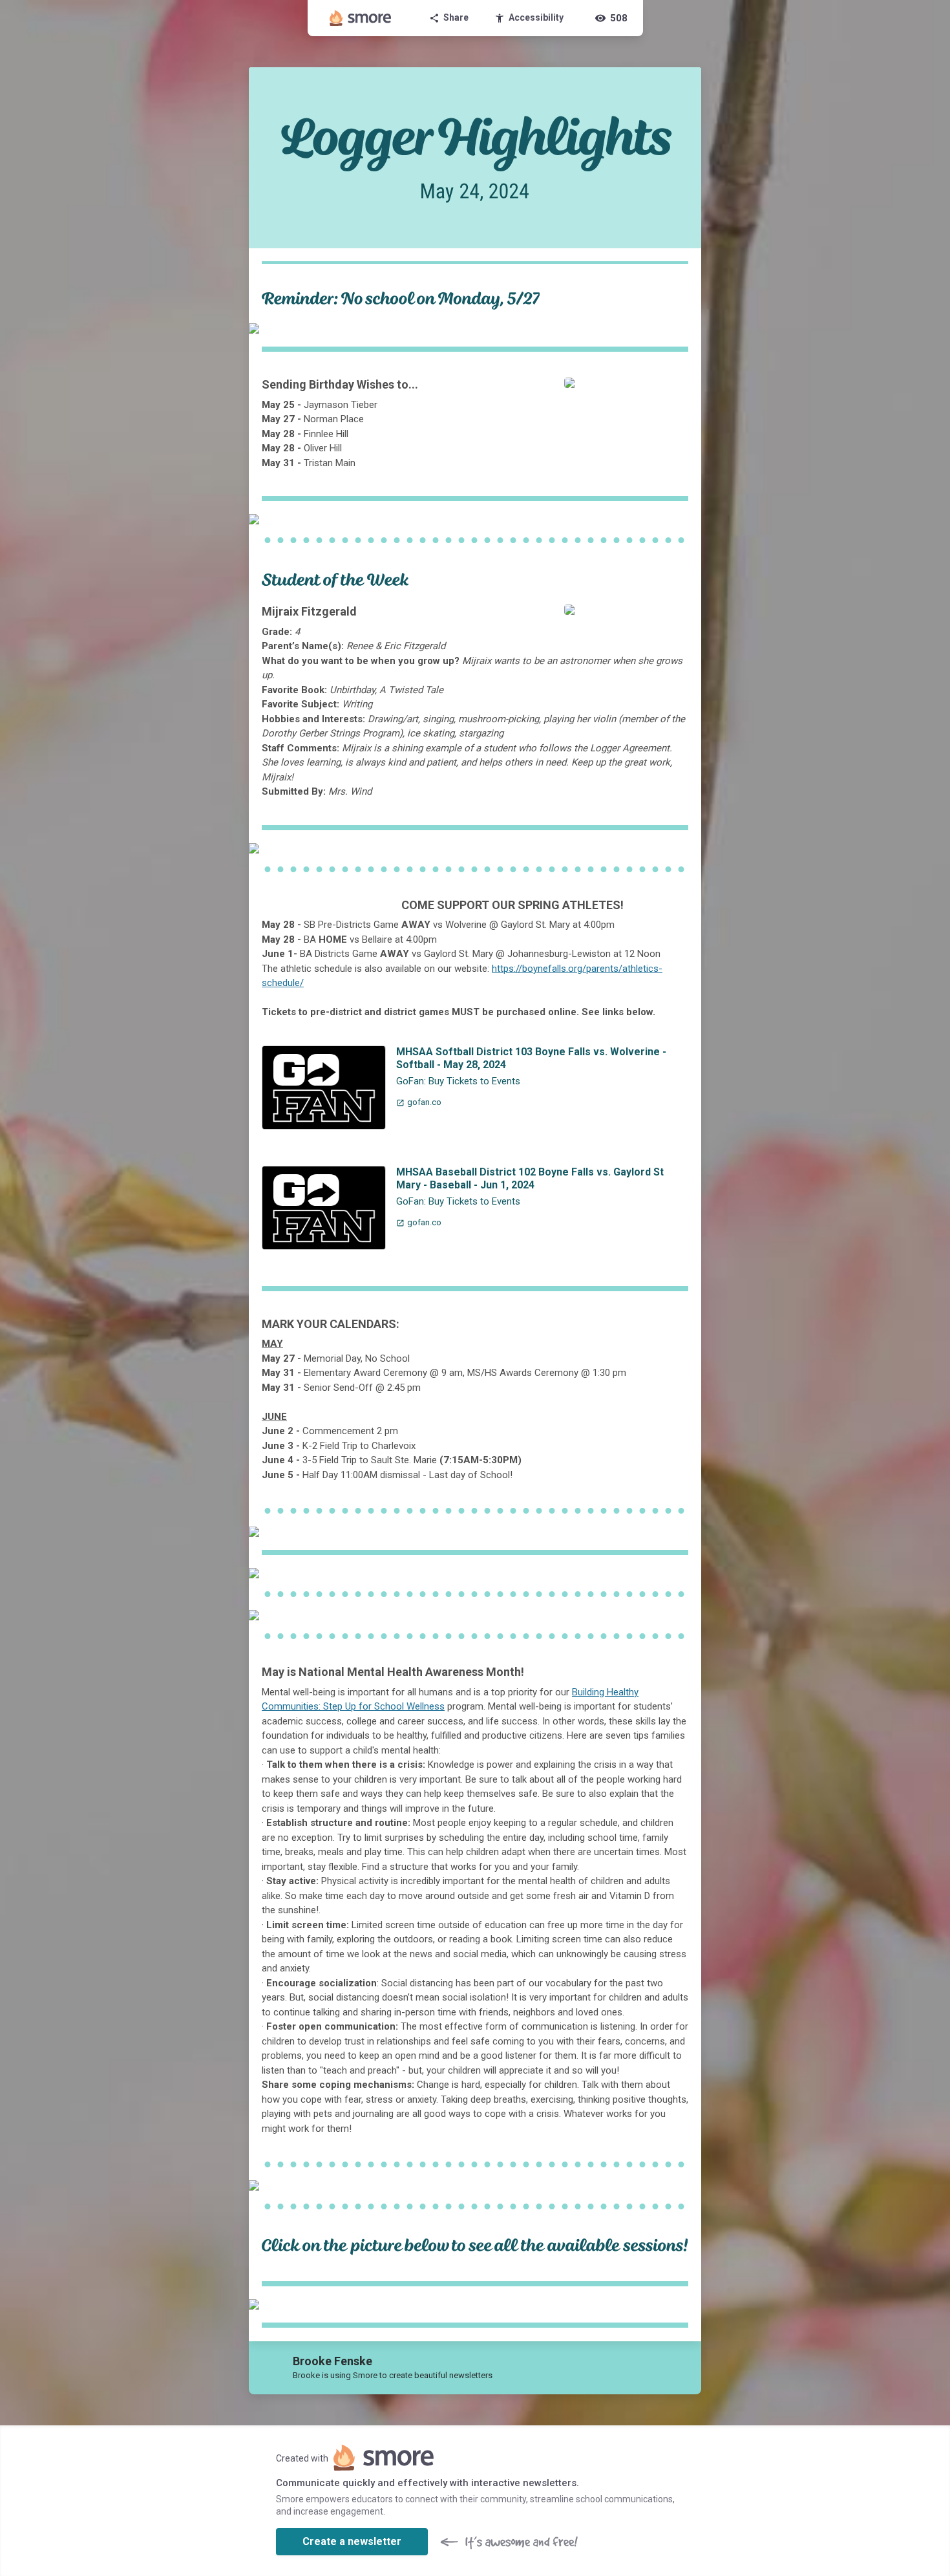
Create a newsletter (352, 2541)
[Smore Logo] (361, 18)
